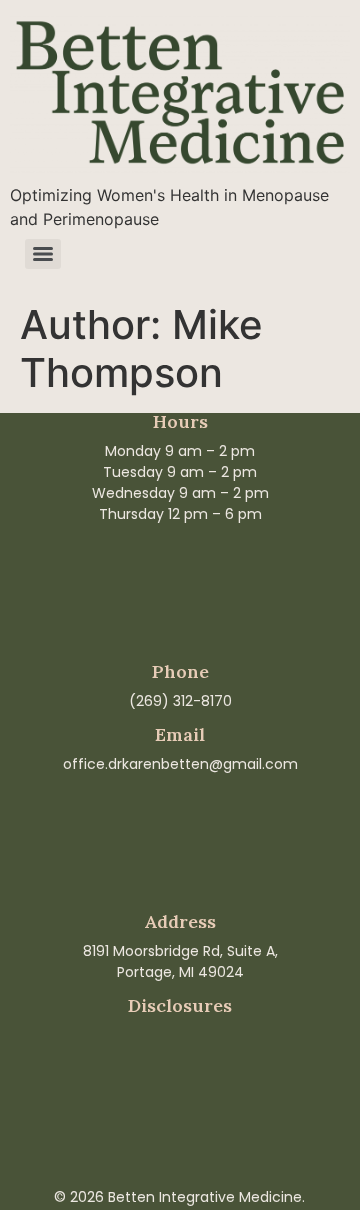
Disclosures (180, 1005)
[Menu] (43, 254)
